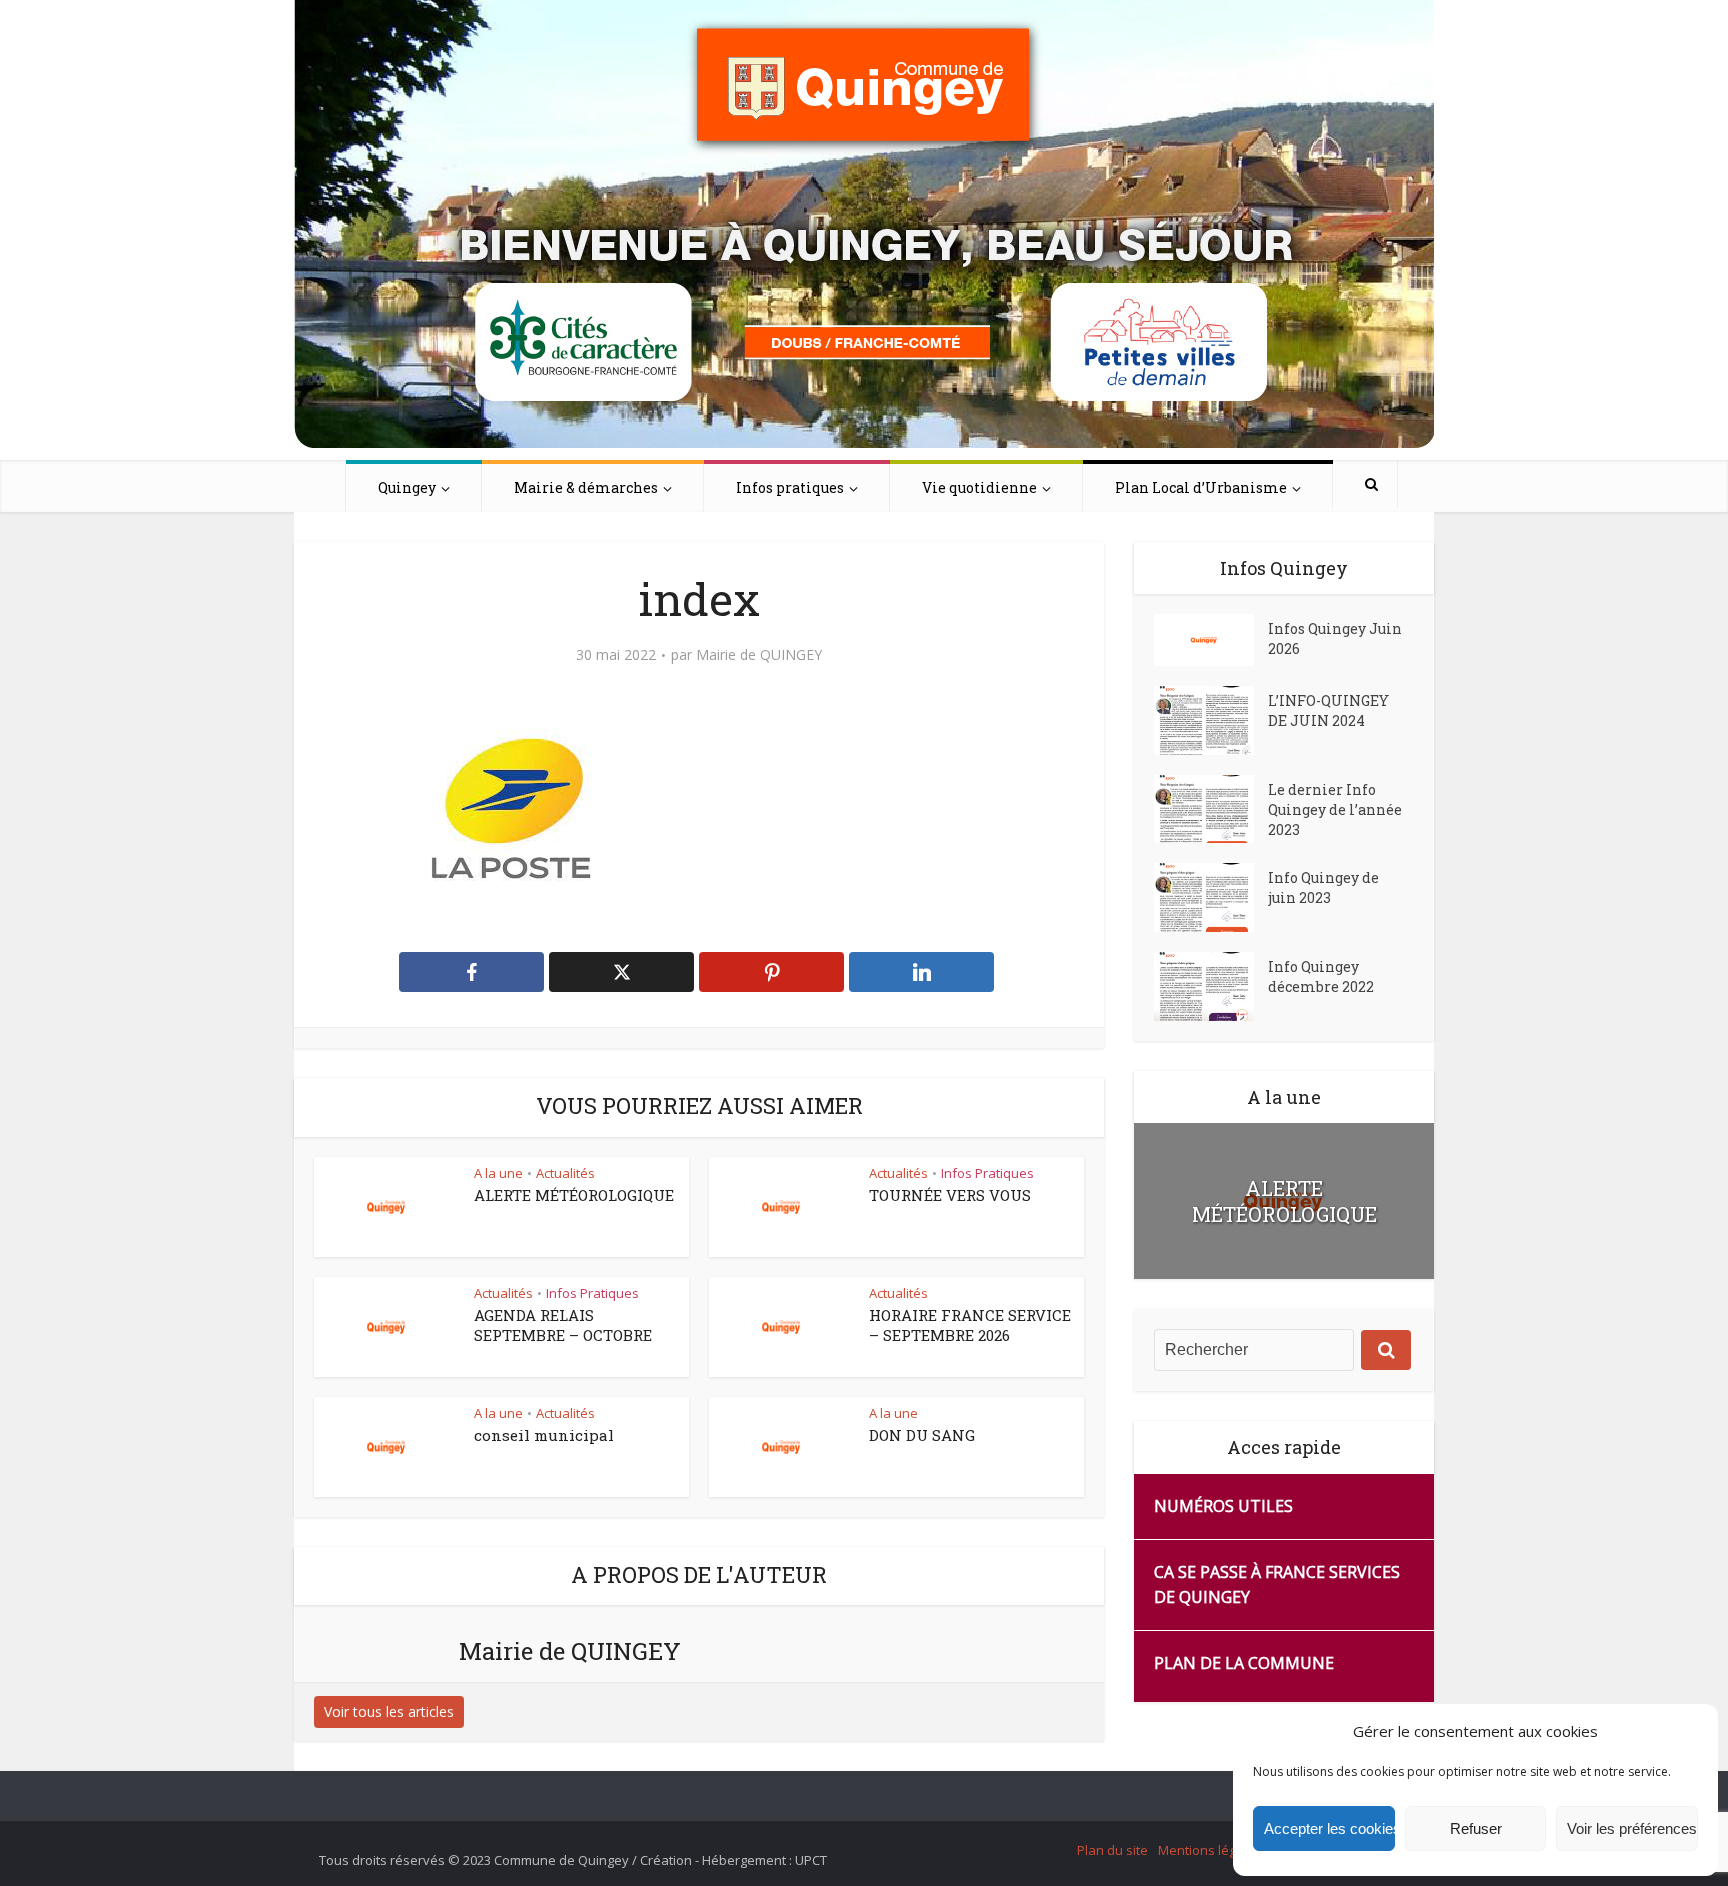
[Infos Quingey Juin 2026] (1211, 640)
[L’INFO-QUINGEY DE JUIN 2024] (1211, 720)
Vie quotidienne (979, 487)
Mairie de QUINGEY (759, 655)
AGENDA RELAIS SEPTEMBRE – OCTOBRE (563, 1325)
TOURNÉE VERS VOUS (950, 1195)
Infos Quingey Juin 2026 (1335, 638)
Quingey (407, 487)
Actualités (565, 1173)
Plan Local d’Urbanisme (1201, 487)
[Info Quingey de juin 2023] (1211, 897)
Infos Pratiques (987, 1173)
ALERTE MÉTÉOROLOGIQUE (574, 1195)
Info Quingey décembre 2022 (1321, 976)
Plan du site (1112, 1850)
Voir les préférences (1632, 1828)
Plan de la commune (1244, 1663)
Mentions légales (1210, 1850)
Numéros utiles (1223, 1506)
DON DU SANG (922, 1435)
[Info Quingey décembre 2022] (1211, 986)
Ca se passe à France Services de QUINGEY (1277, 1584)
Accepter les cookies (1329, 1828)
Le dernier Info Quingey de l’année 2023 (1335, 809)
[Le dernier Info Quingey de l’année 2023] (1211, 809)
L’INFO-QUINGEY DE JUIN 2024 (1328, 710)
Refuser (1476, 1828)
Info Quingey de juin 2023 (1323, 887)
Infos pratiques (790, 487)
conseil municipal (544, 1435)
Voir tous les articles (389, 1711)
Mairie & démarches (586, 487)
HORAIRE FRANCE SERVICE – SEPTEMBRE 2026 (970, 1325)
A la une (498, 1173)
